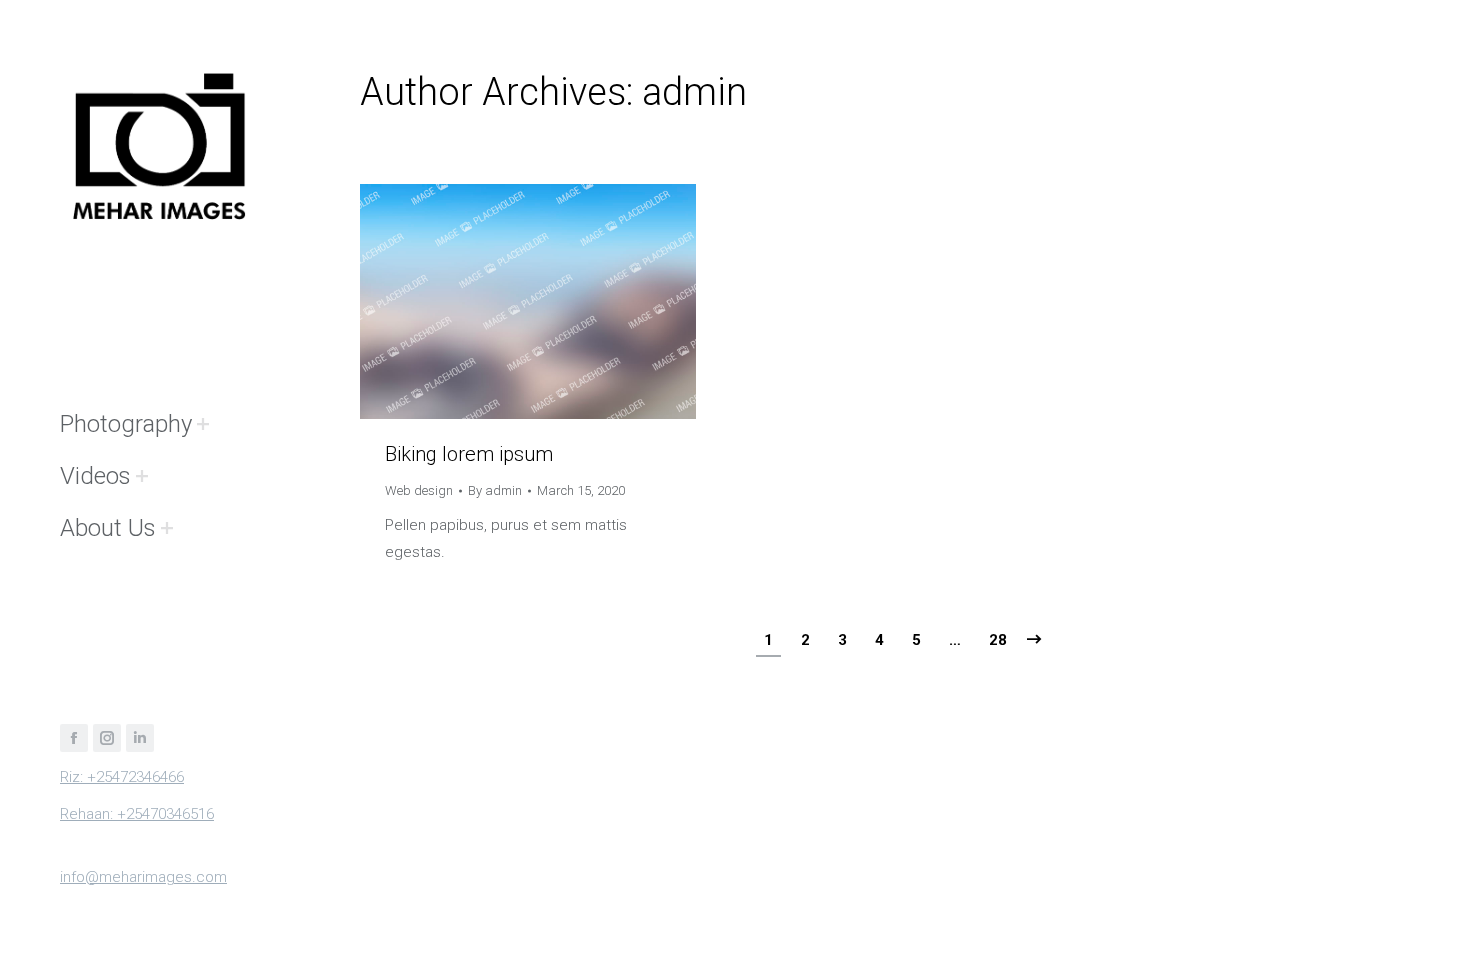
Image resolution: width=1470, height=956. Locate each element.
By (495, 490)
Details (555, 302)
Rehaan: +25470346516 (137, 814)
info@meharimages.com (143, 877)
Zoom (501, 302)
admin (694, 92)
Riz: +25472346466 (122, 777)
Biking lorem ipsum (469, 454)
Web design (419, 490)
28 (998, 640)
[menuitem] (126, 424)
